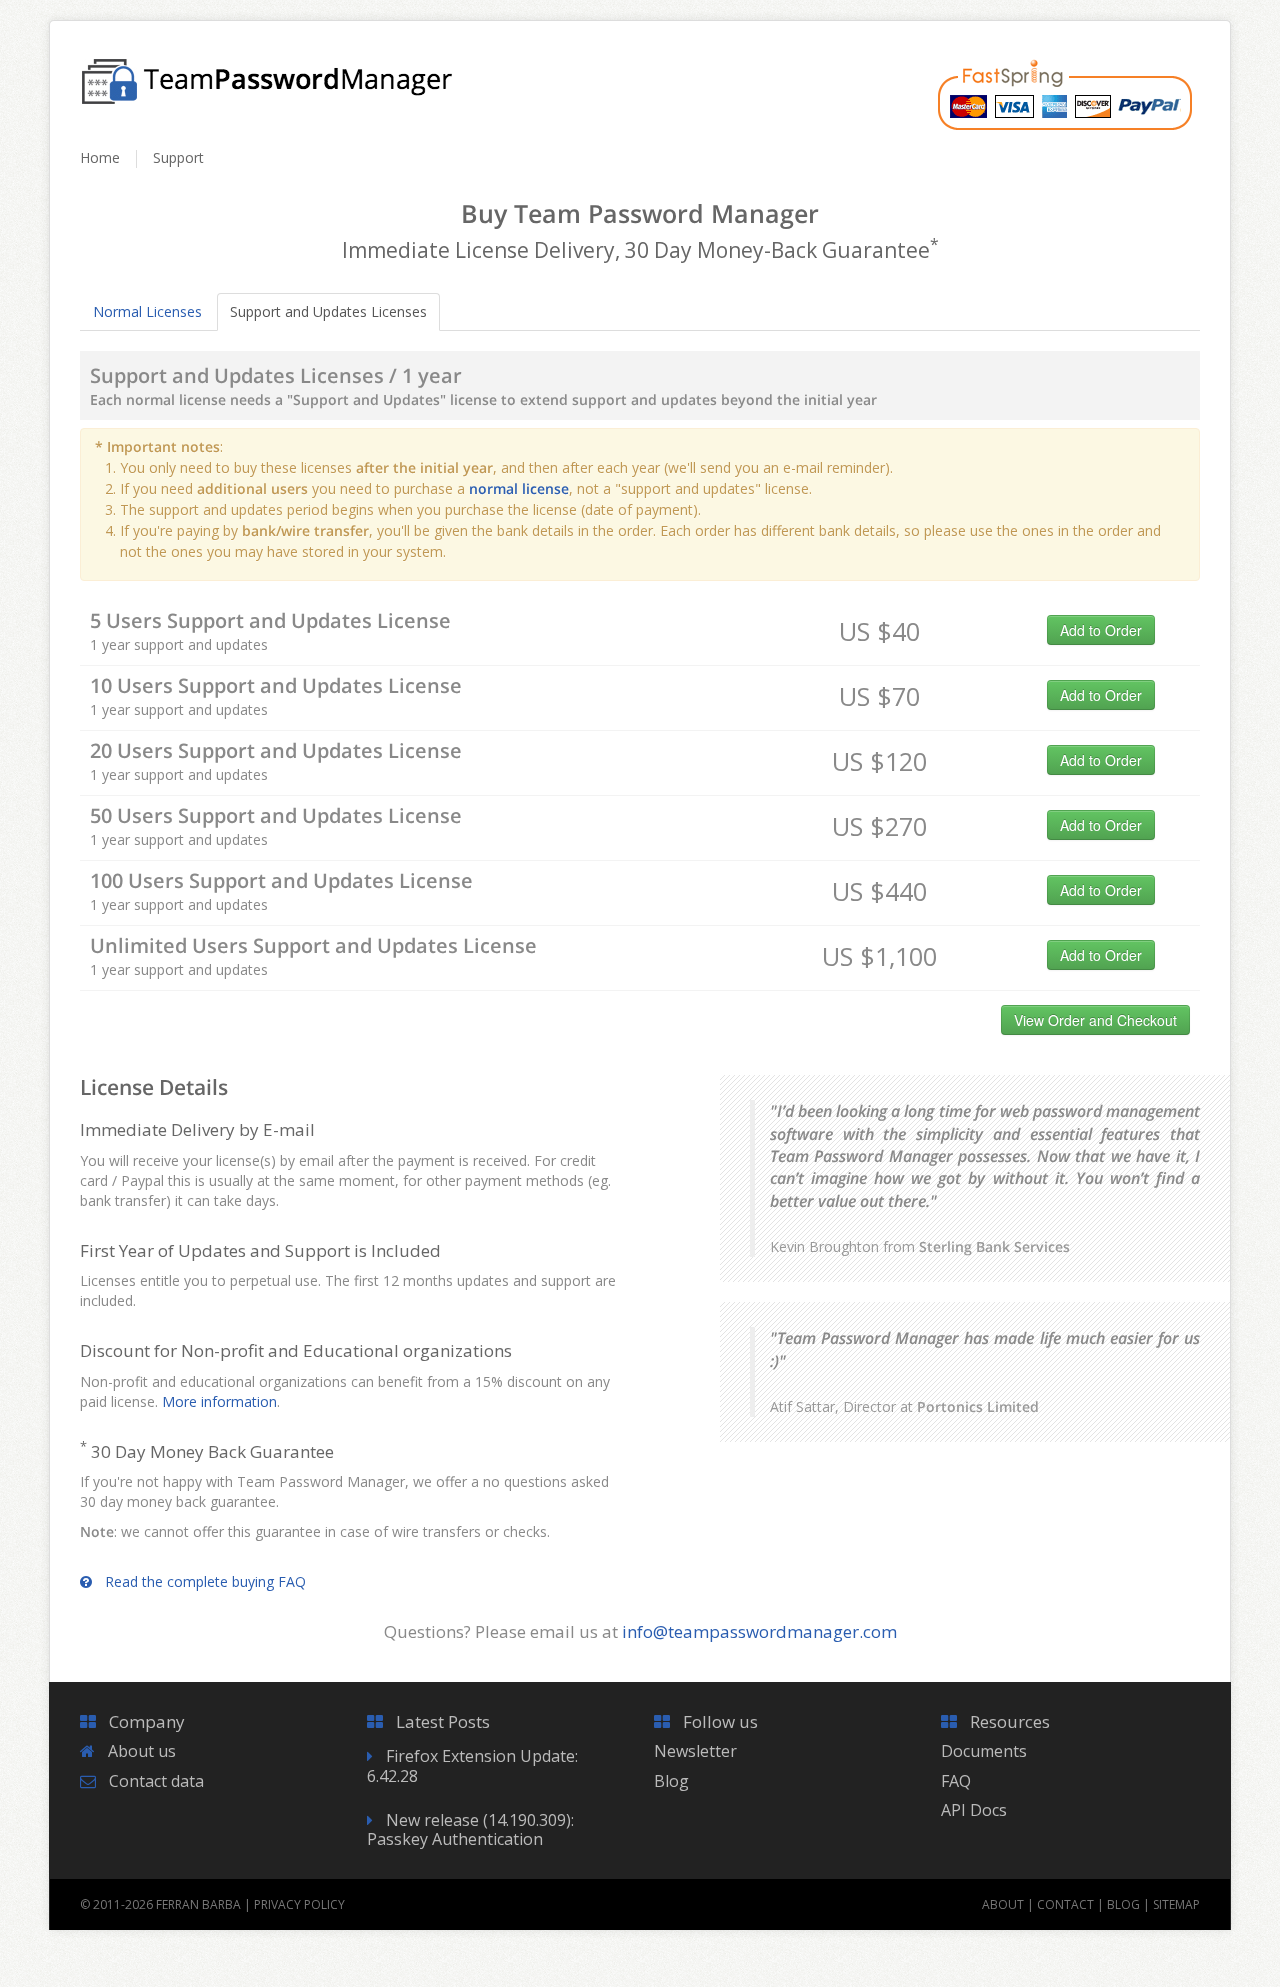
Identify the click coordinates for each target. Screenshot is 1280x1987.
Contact (1065, 1904)
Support (178, 157)
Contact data (156, 1781)
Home (100, 157)
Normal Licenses (147, 311)
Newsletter (695, 1751)
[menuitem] (108, 167)
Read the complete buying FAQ (205, 1581)
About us (142, 1751)
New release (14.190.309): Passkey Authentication (470, 1829)
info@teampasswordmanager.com (759, 1631)
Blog (671, 1781)
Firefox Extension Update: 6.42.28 (472, 1765)
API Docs (974, 1810)
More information (219, 1401)
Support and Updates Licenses (328, 311)
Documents (984, 1751)
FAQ (956, 1781)
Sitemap (1176, 1904)
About (1003, 1904)
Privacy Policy (299, 1904)
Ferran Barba (198, 1904)
